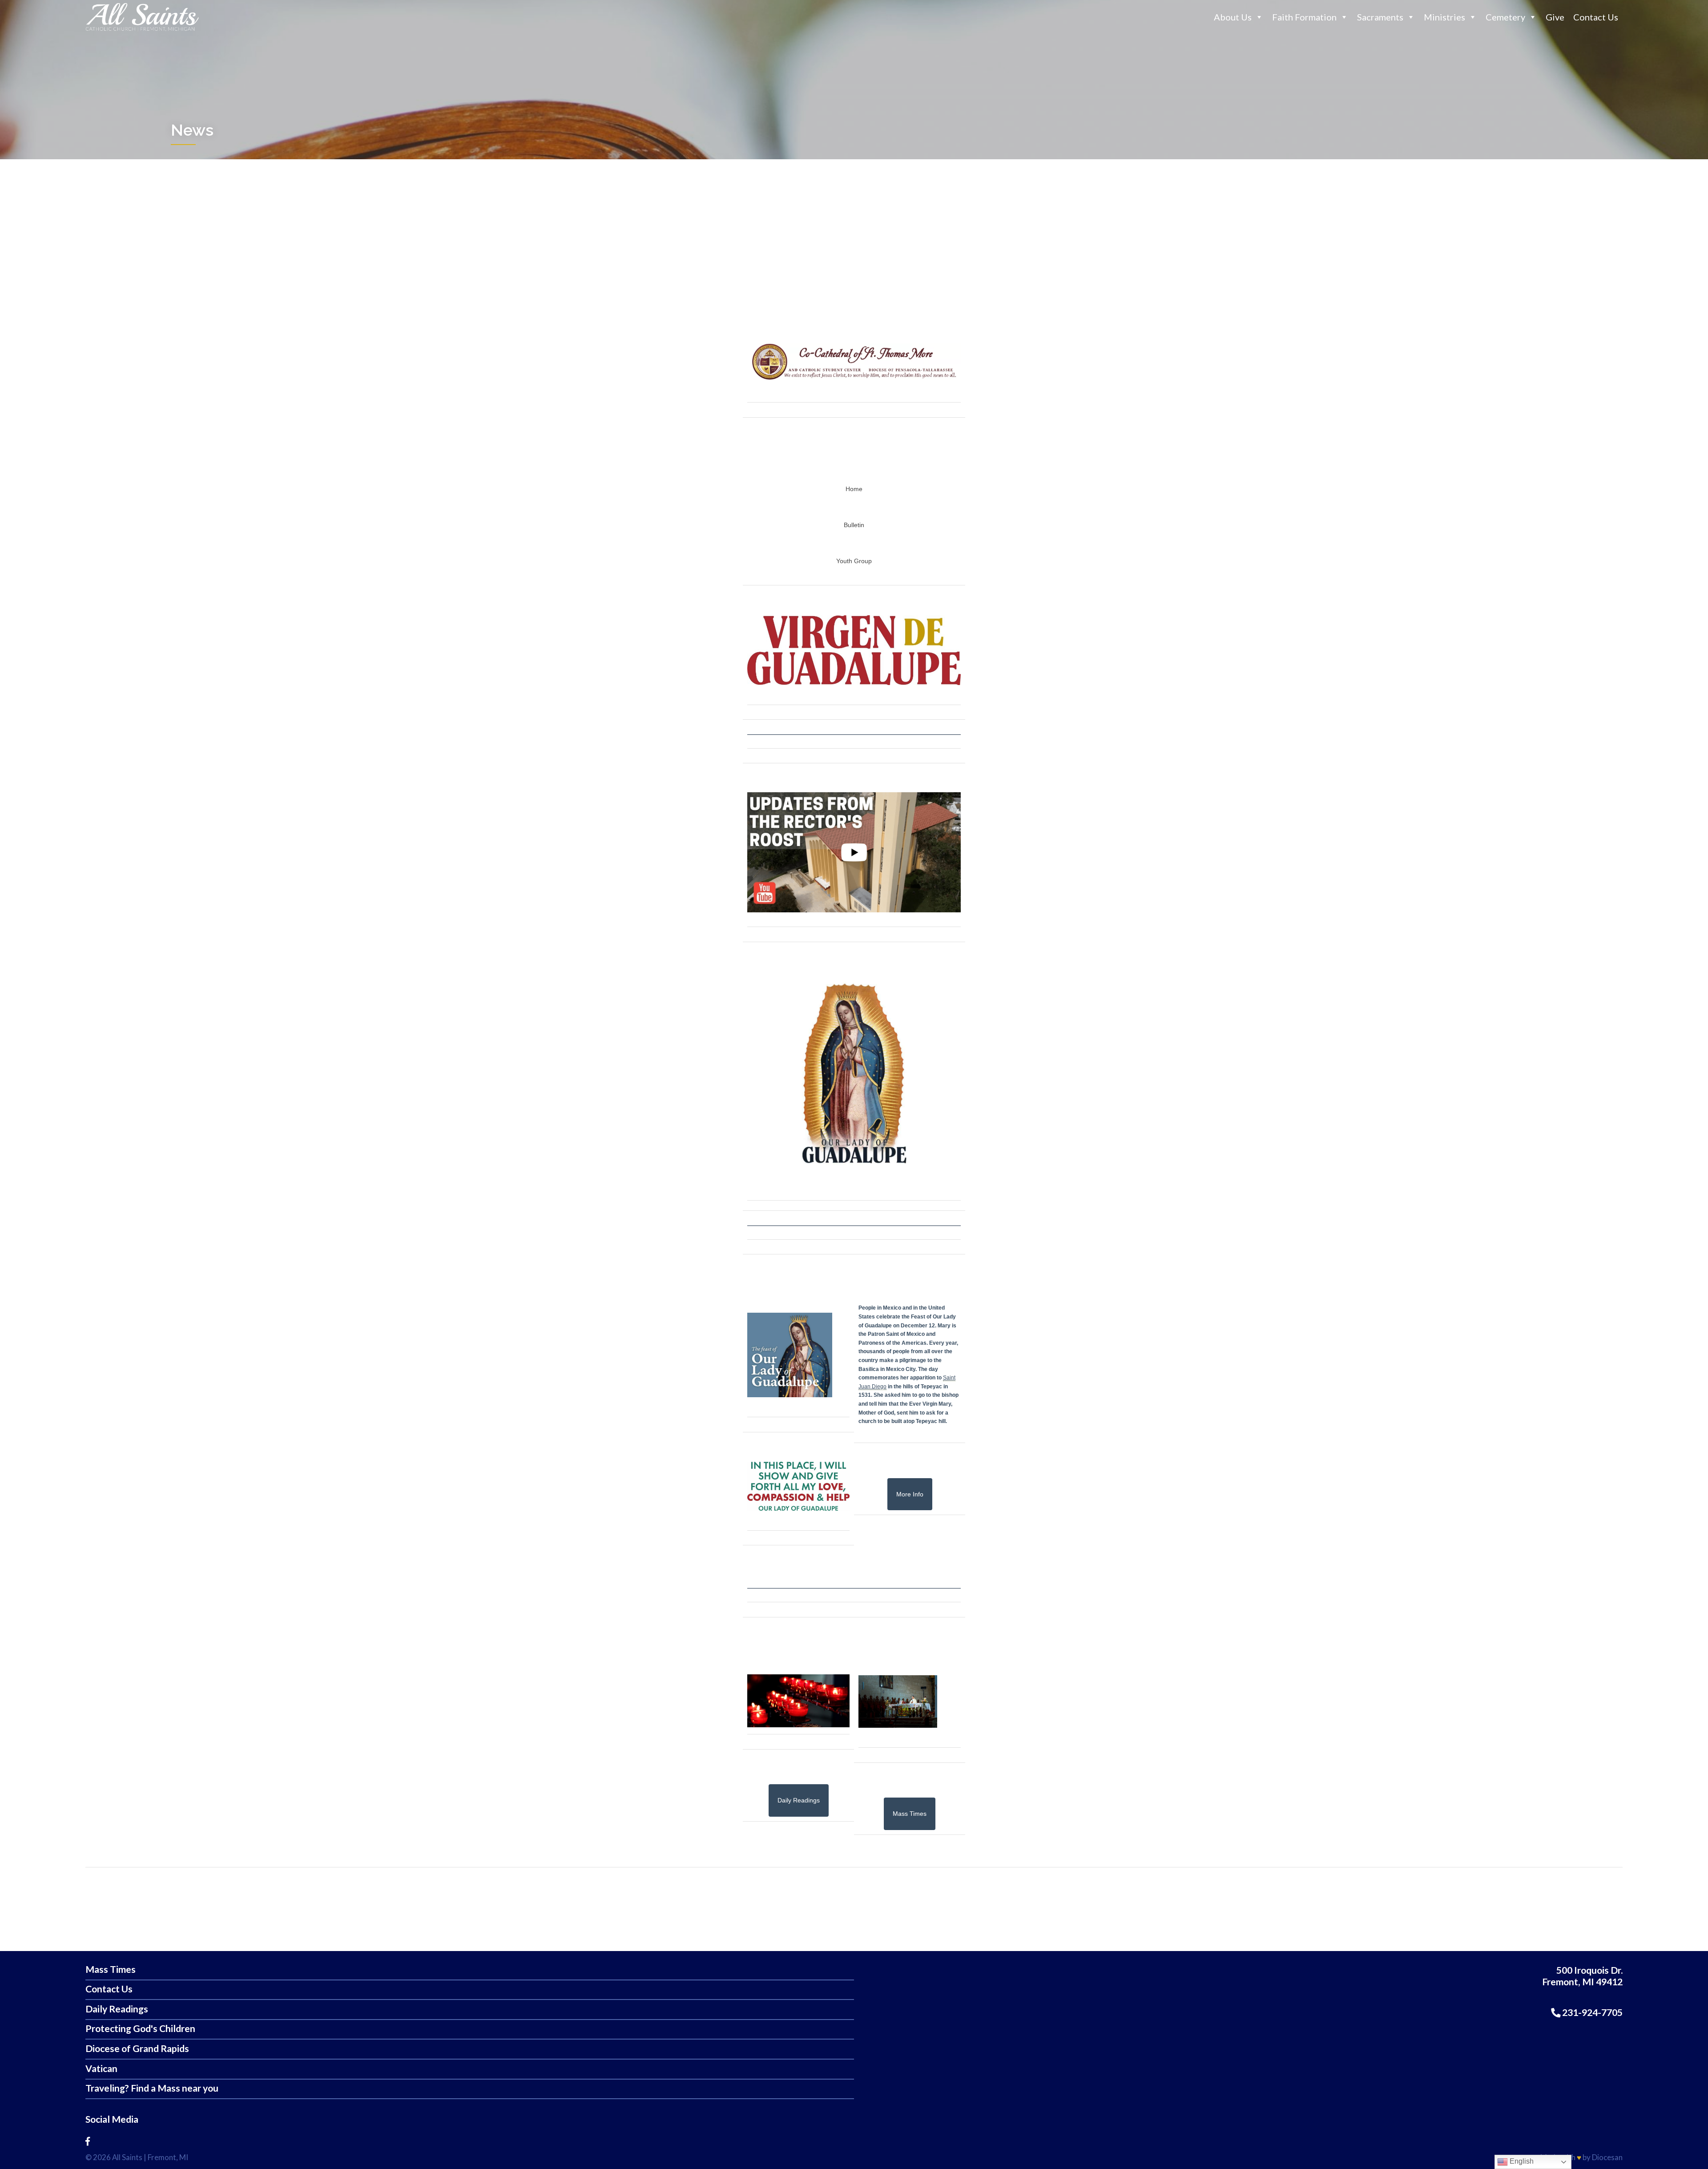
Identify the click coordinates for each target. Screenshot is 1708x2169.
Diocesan (1607, 2157)
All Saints (127, 2157)
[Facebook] (88, 2141)
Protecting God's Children (140, 2029)
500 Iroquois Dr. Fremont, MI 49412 (1582, 1976)
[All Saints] (142, 31)
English (1521, 2161)
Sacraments (1380, 17)
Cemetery (1505, 17)
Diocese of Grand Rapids (137, 2049)
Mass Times (111, 1969)
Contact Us (1596, 17)
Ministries (1444, 17)
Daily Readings (117, 2009)
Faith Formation (1304, 17)
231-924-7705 (1591, 2012)
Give (1555, 17)
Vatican (101, 2069)
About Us (1233, 17)
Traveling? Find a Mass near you (152, 2088)
